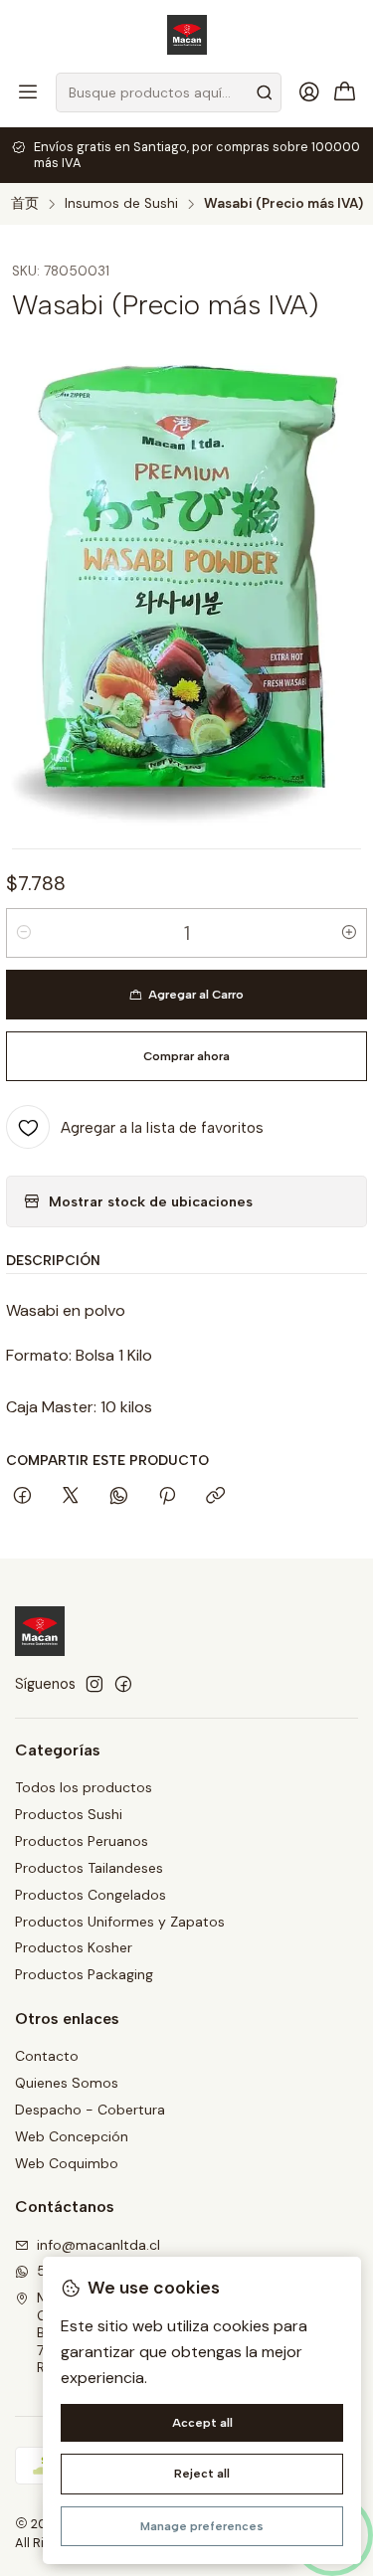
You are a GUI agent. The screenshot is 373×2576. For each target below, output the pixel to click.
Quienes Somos (67, 2083)
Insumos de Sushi (121, 204)
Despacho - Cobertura (90, 2110)
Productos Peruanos (82, 1841)
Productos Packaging (84, 1974)
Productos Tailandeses (89, 1868)
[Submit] (265, 92)
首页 (25, 204)
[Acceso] (309, 92)
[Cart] (345, 93)
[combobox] (169, 92)
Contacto (47, 2056)
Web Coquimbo (67, 2163)
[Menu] (28, 92)
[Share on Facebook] (22, 1497)
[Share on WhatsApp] (119, 1497)
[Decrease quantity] (24, 933)
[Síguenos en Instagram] (94, 1684)
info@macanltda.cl (98, 2245)
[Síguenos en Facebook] (123, 1684)
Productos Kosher (74, 1947)
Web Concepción (72, 2136)
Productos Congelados (91, 1895)
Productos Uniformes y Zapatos (120, 1922)
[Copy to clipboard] (215, 1497)
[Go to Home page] (187, 35)
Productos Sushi (69, 1814)
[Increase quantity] (349, 933)
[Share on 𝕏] (71, 1497)
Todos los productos (84, 1787)
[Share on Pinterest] (167, 1497)
